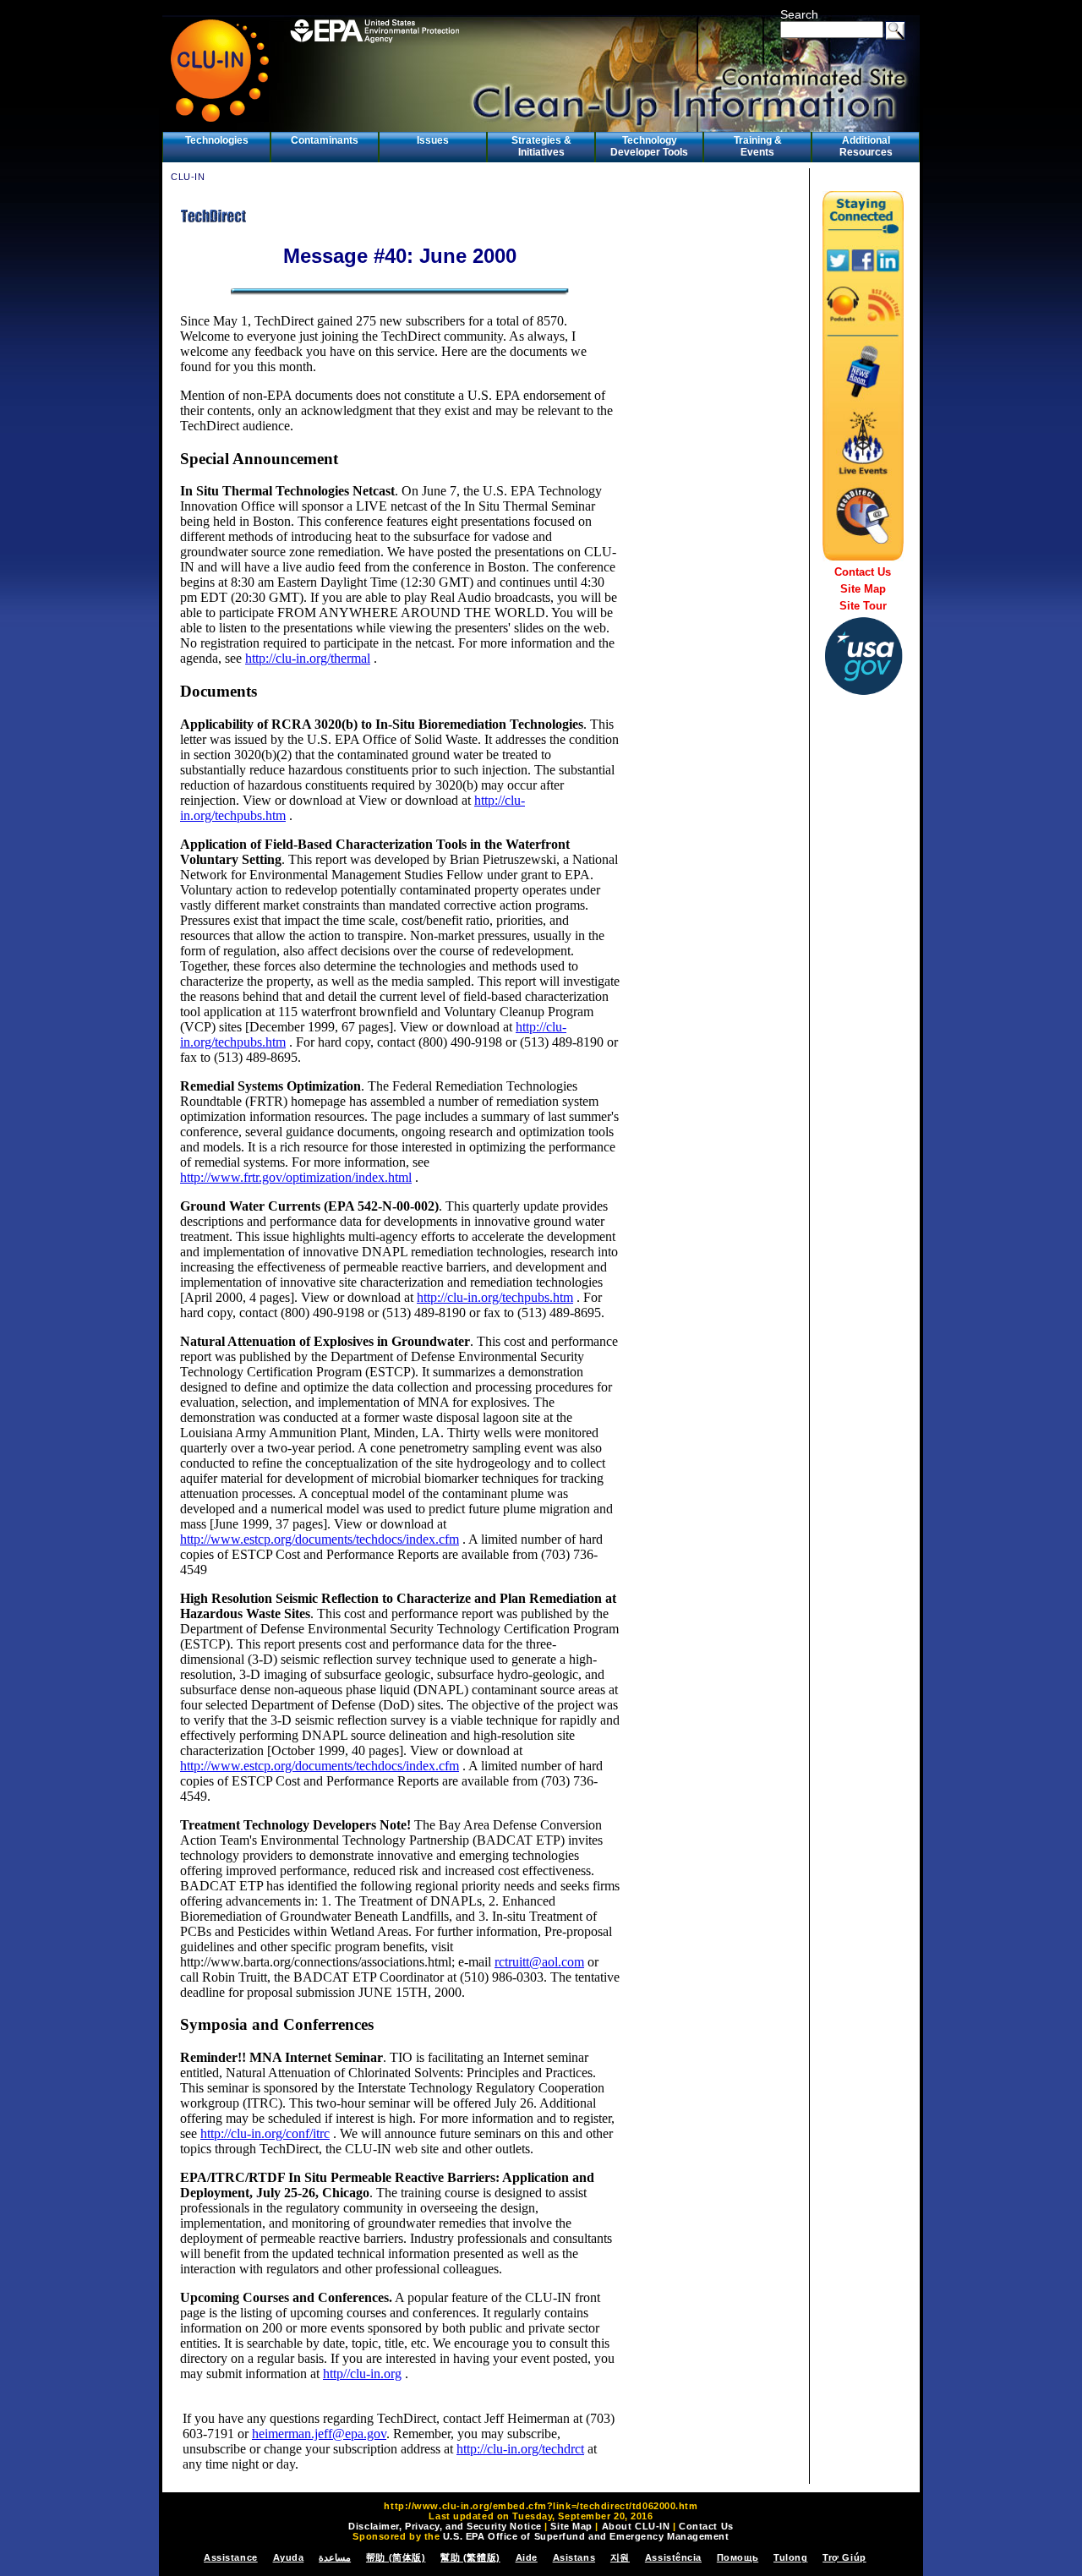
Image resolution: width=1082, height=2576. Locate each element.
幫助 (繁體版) (470, 2557)
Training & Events (758, 146)
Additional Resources (866, 146)
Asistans (574, 2557)
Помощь (738, 2557)
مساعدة (335, 2557)
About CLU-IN (636, 2526)
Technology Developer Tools (649, 146)
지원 (620, 2557)
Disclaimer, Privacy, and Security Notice (445, 2526)
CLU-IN (188, 177)
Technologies (217, 140)
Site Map (863, 589)
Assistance (231, 2557)
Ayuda (289, 2557)
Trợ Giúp (844, 2557)
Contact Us (863, 572)
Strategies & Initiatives (541, 146)
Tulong (790, 2557)
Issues (433, 140)
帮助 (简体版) (396, 2557)
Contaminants (325, 140)
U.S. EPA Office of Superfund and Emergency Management (586, 2536)
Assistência (673, 2557)
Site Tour (863, 606)
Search (799, 14)
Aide (527, 2557)
